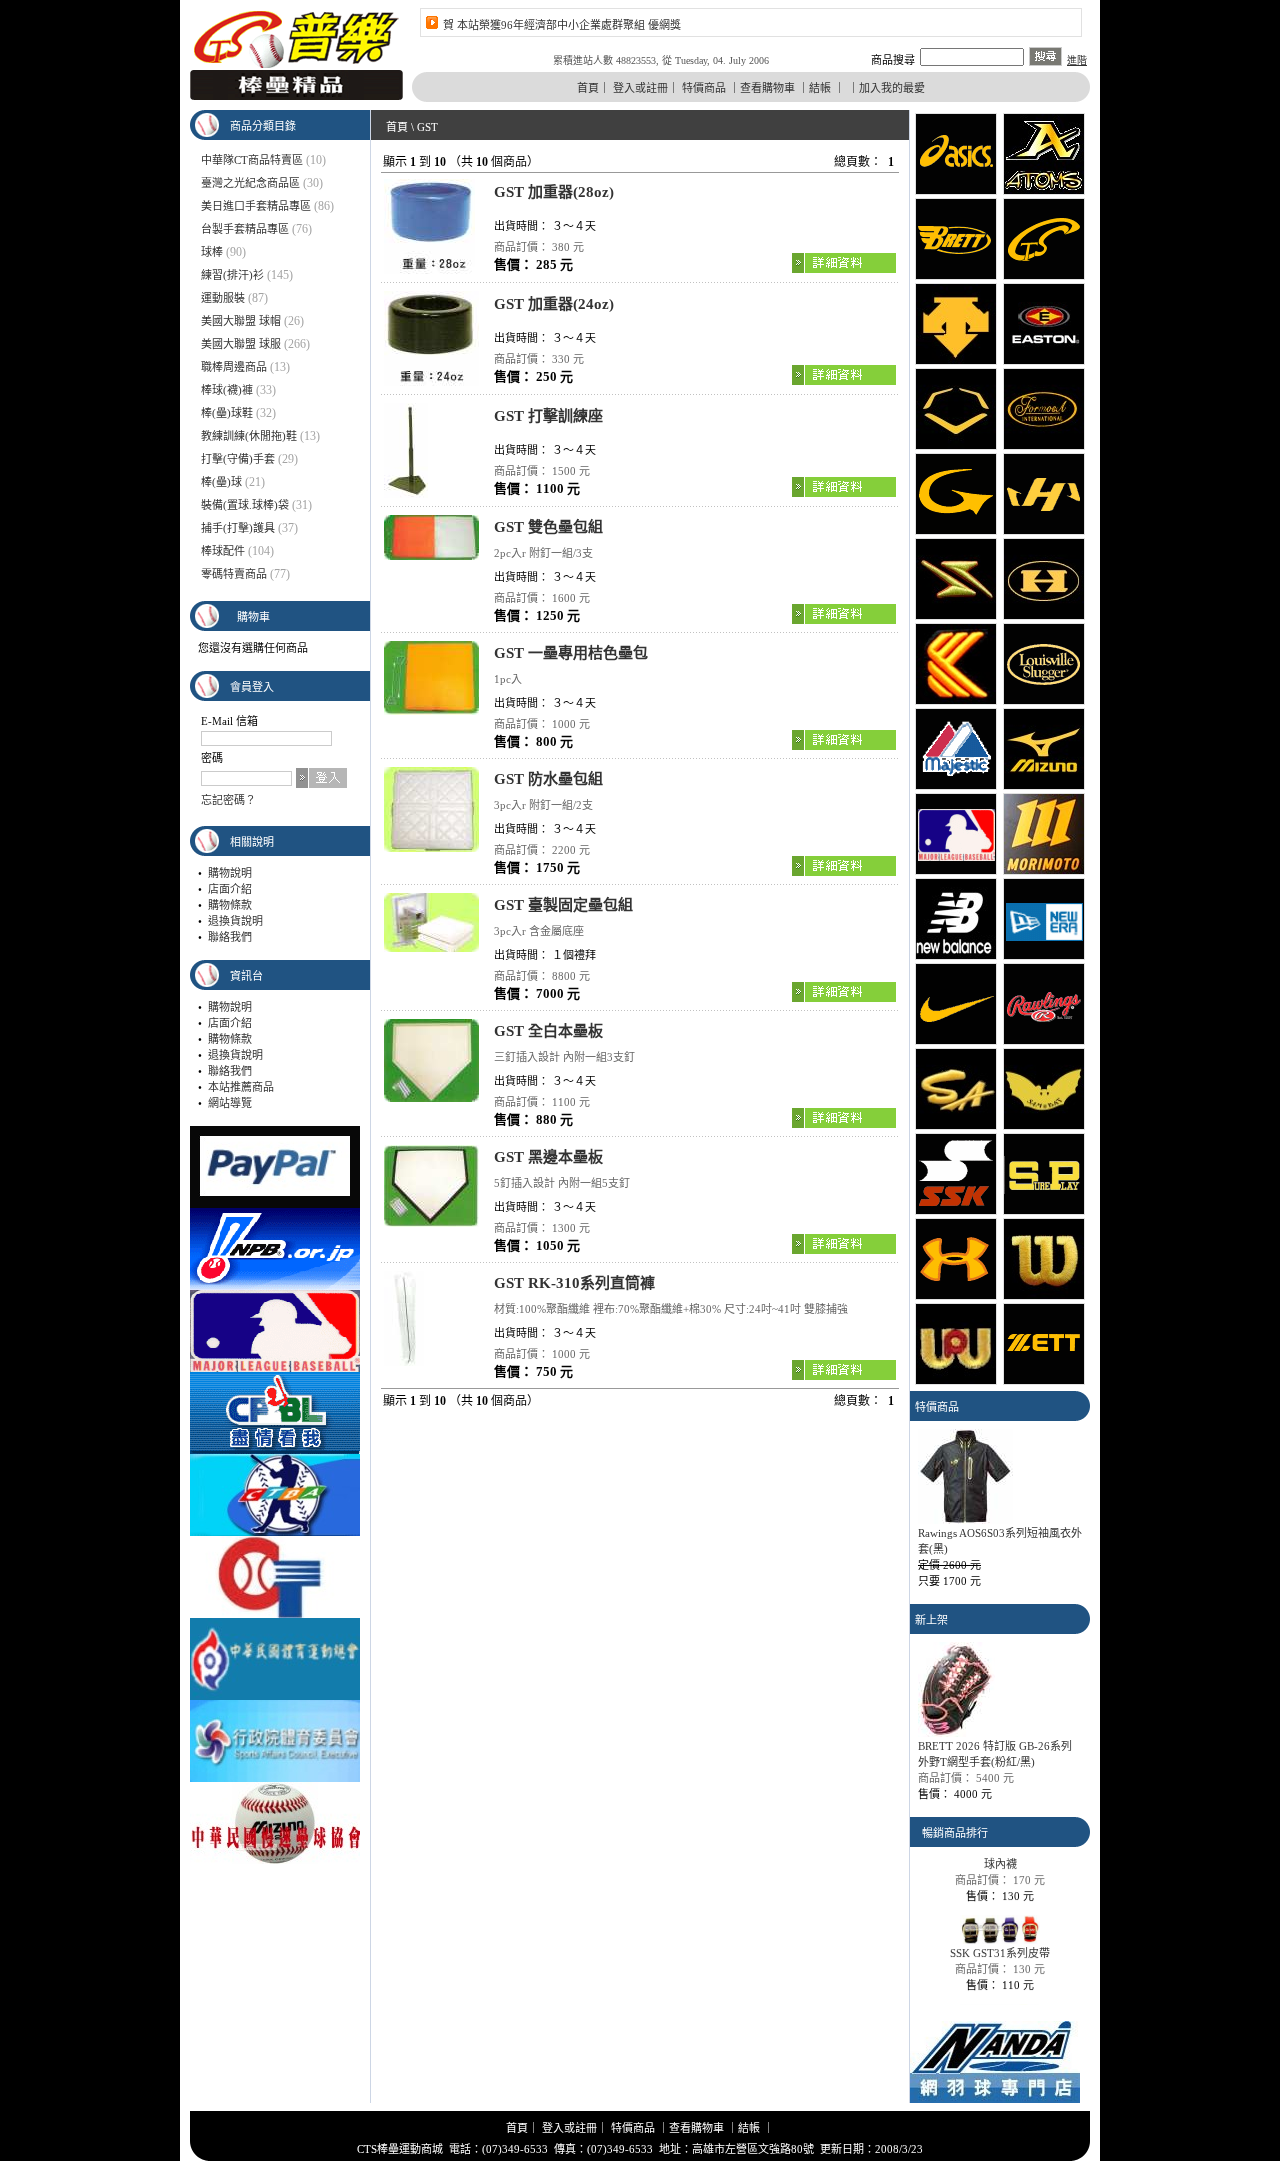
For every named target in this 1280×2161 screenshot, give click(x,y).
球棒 (212, 252)
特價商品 (704, 88)
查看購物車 (767, 88)
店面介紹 (230, 889)
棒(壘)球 (221, 482)
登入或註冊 (640, 88)
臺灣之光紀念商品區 (250, 183)
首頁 (588, 88)
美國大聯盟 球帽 (241, 321)
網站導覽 (230, 1103)
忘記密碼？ (228, 800)
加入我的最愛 (892, 88)
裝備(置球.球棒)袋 (245, 505)
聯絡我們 (230, 937)
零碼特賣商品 (234, 574)
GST (427, 127)
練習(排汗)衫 (232, 275)
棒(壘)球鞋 (227, 413)
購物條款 (230, 905)
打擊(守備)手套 (238, 459)
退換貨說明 (235, 921)
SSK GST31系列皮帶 (1000, 1936)
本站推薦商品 (241, 1087)
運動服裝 (223, 298)
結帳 (820, 88)
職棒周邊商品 (234, 367)
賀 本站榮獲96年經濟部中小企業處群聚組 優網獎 (562, 25)
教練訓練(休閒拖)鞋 (249, 436)
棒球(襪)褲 (227, 390)
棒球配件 (223, 551)
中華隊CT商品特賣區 (252, 160)
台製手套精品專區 (245, 229)
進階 (1077, 60)
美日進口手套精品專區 (256, 206)
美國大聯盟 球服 (241, 344)
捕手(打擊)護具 (238, 528)
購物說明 (230, 873)
